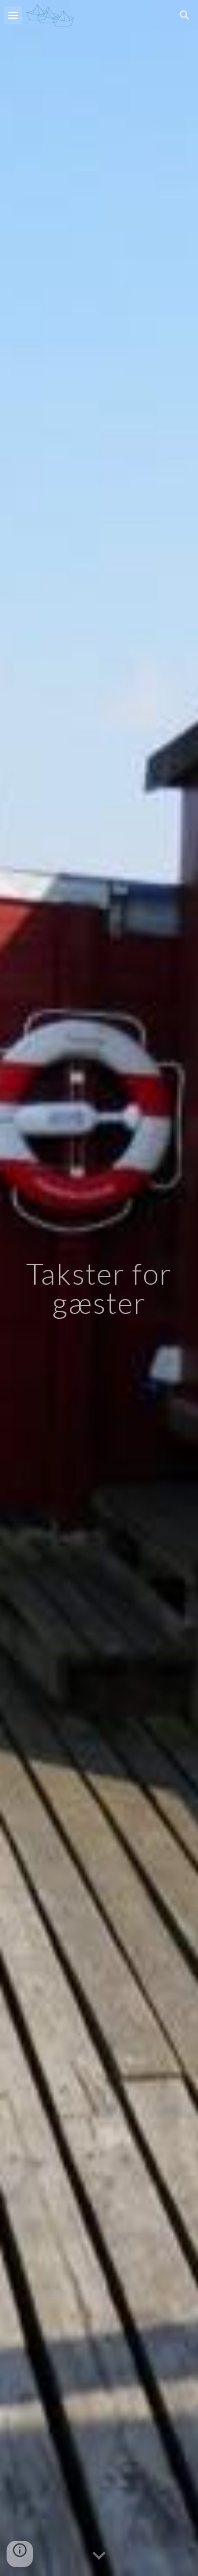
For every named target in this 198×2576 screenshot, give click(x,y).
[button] (13, 15)
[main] (99, 1288)
